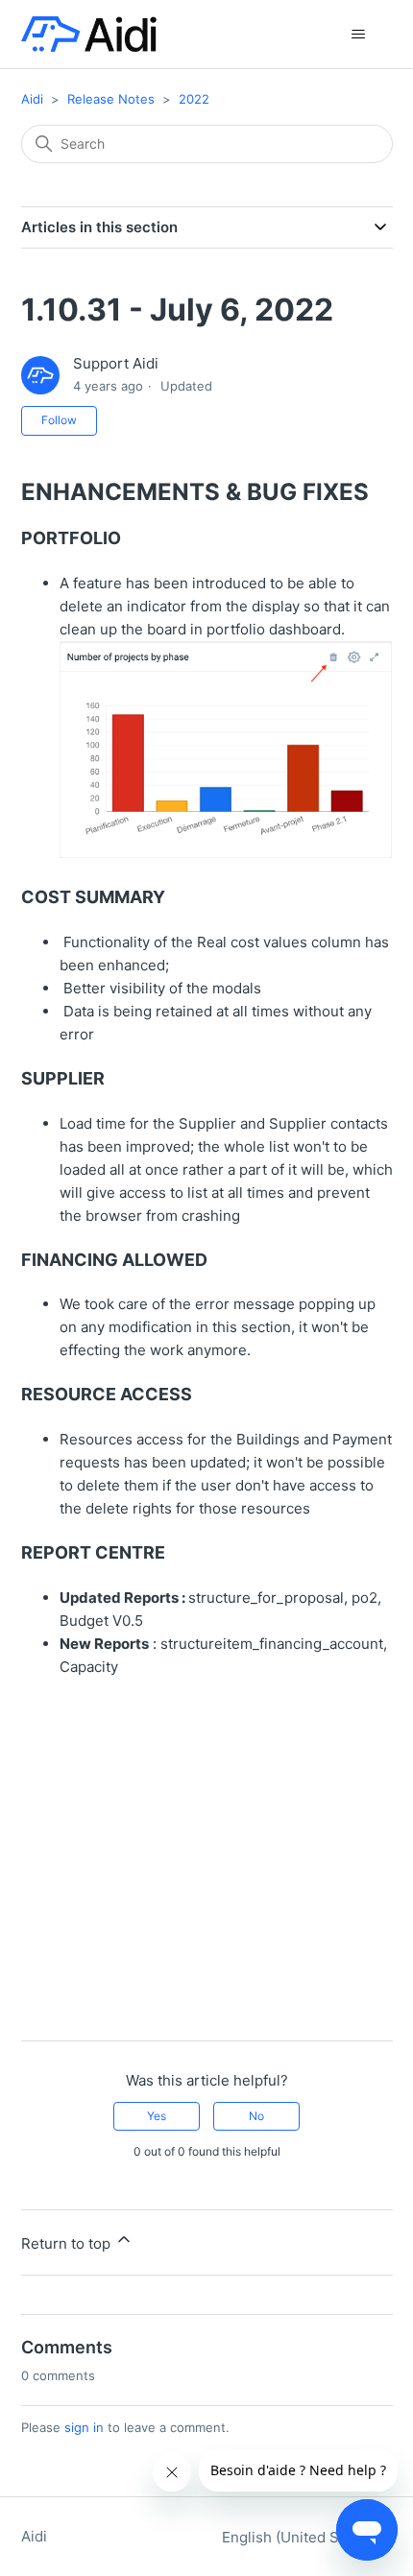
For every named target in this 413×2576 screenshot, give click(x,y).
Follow (59, 420)
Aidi (32, 99)
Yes (157, 2116)
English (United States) (302, 2537)
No (256, 2116)
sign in (84, 2427)
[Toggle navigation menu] (359, 35)
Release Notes (111, 99)
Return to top (68, 2243)
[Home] (89, 34)
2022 (194, 99)
